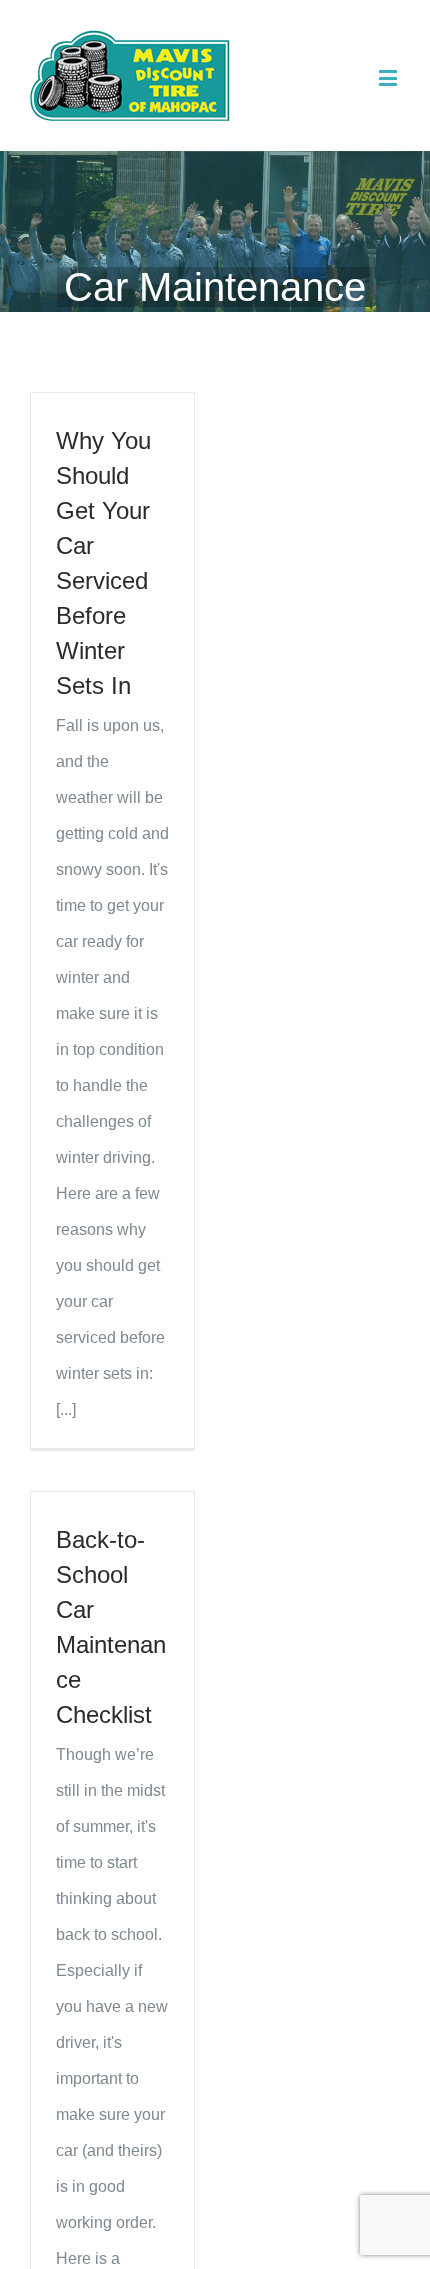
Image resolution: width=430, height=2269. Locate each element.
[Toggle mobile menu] (389, 77)
